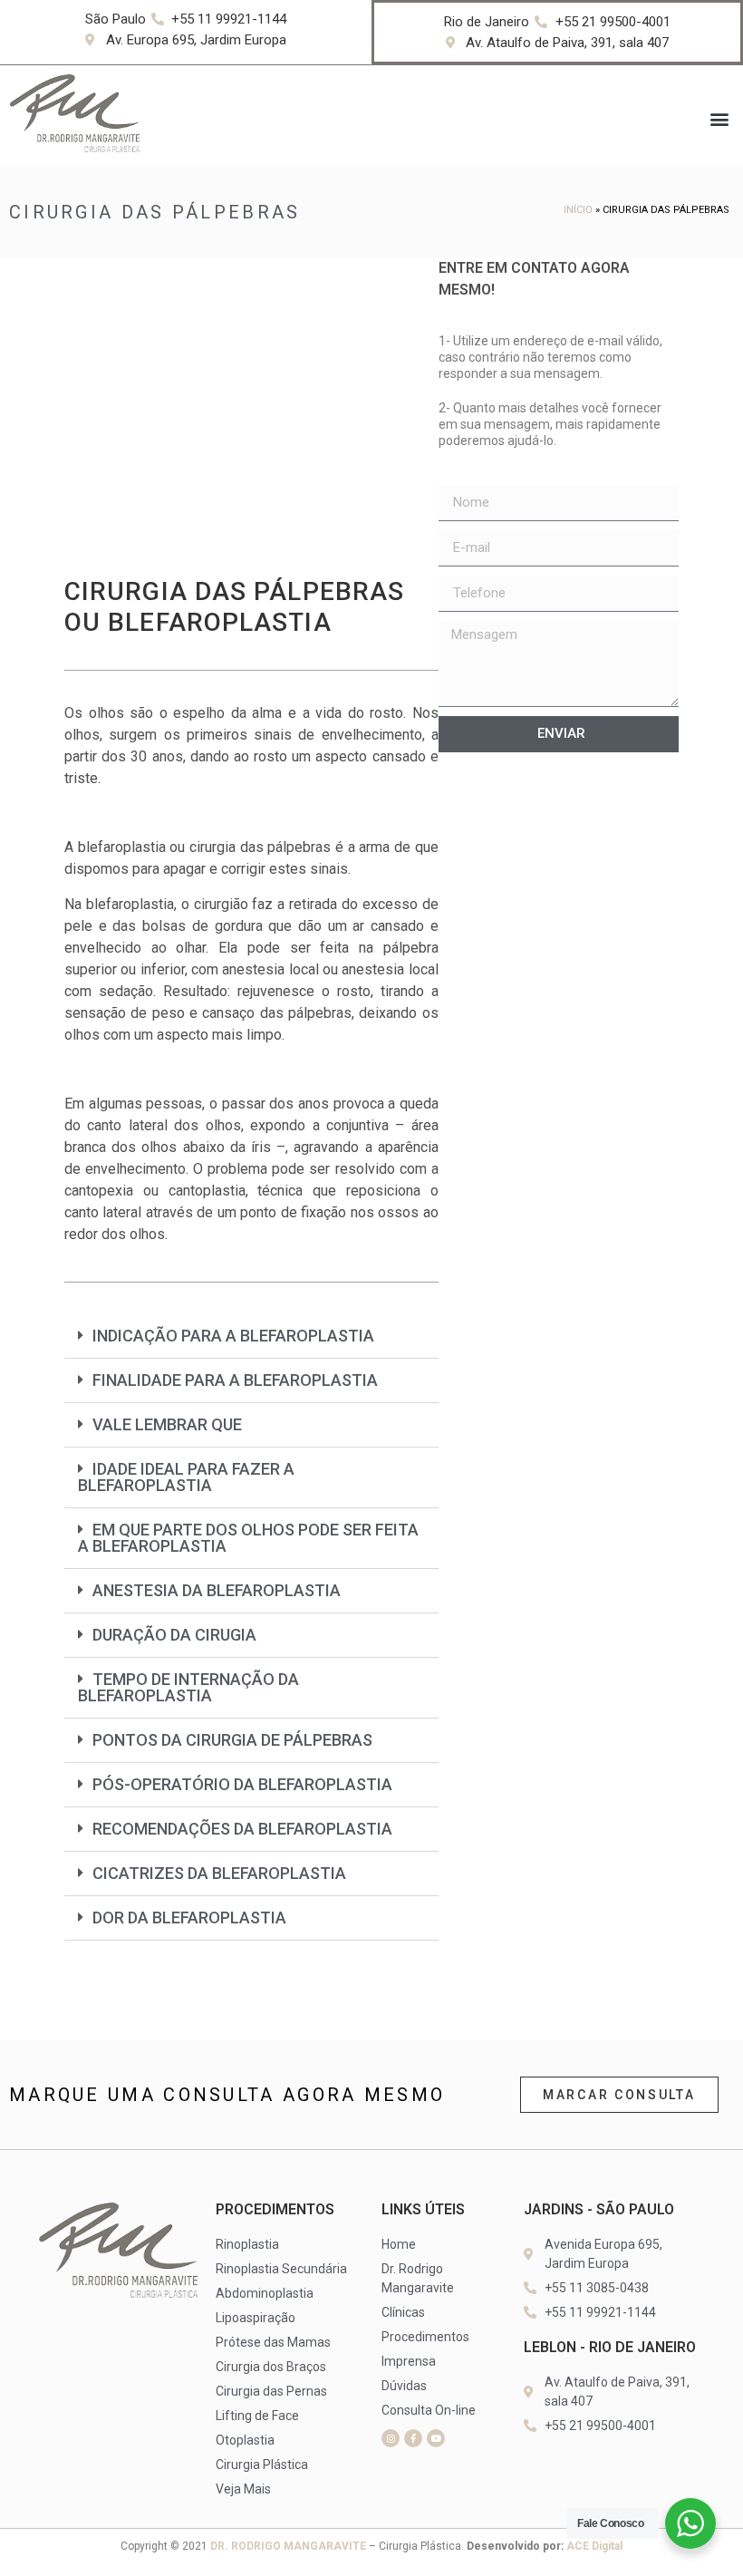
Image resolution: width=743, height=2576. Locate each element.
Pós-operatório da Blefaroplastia (242, 1784)
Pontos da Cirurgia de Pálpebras (232, 1740)
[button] (719, 118)
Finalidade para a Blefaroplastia (235, 1380)
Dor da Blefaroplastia (189, 1917)
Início (578, 210)
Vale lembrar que (167, 1424)
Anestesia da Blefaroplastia (217, 1590)
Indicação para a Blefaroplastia (233, 1336)
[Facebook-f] (413, 2438)
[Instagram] (391, 2438)
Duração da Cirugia (174, 1635)
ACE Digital (594, 2546)
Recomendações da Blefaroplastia (242, 1829)
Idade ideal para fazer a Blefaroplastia (186, 1477)
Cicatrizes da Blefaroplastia (219, 1873)
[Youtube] (436, 2438)
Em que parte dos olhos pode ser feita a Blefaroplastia (248, 1538)
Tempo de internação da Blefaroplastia (188, 1687)
